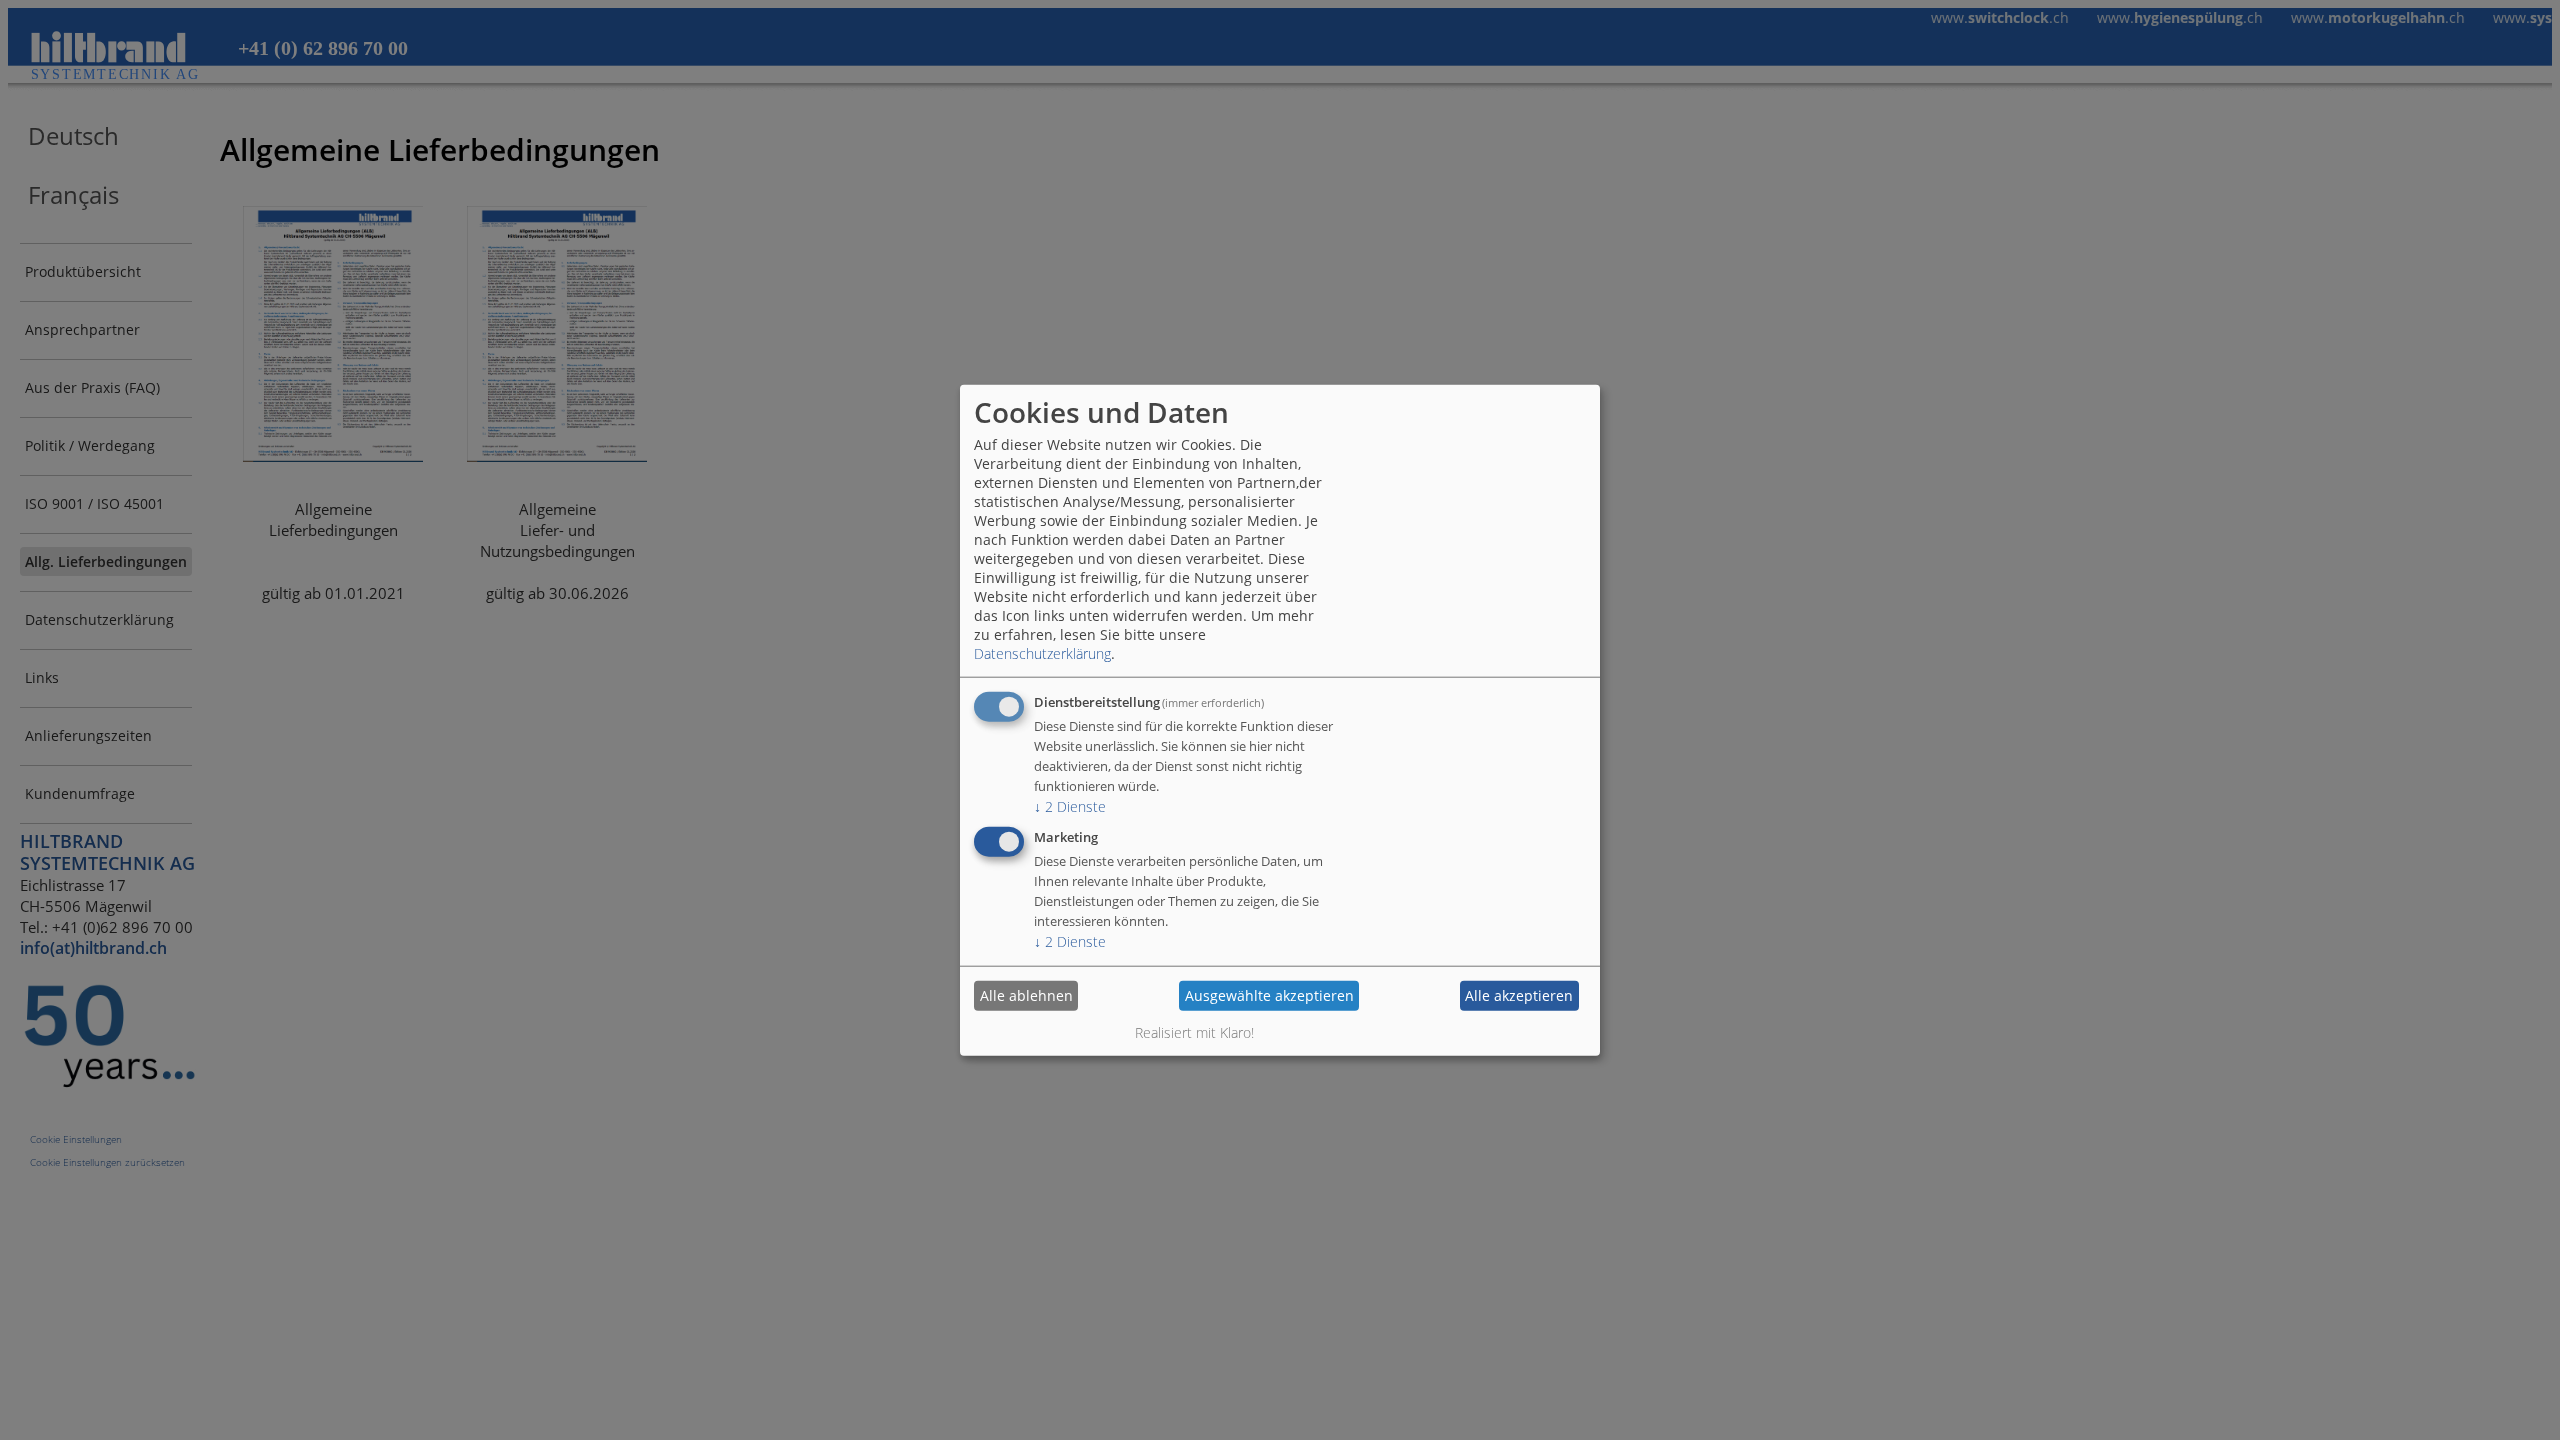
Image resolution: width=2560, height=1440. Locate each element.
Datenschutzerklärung (1042, 652)
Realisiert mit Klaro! (1194, 1031)
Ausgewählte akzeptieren (1269, 995)
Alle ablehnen (1026, 995)
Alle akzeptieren (1519, 995)
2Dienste (1070, 805)
